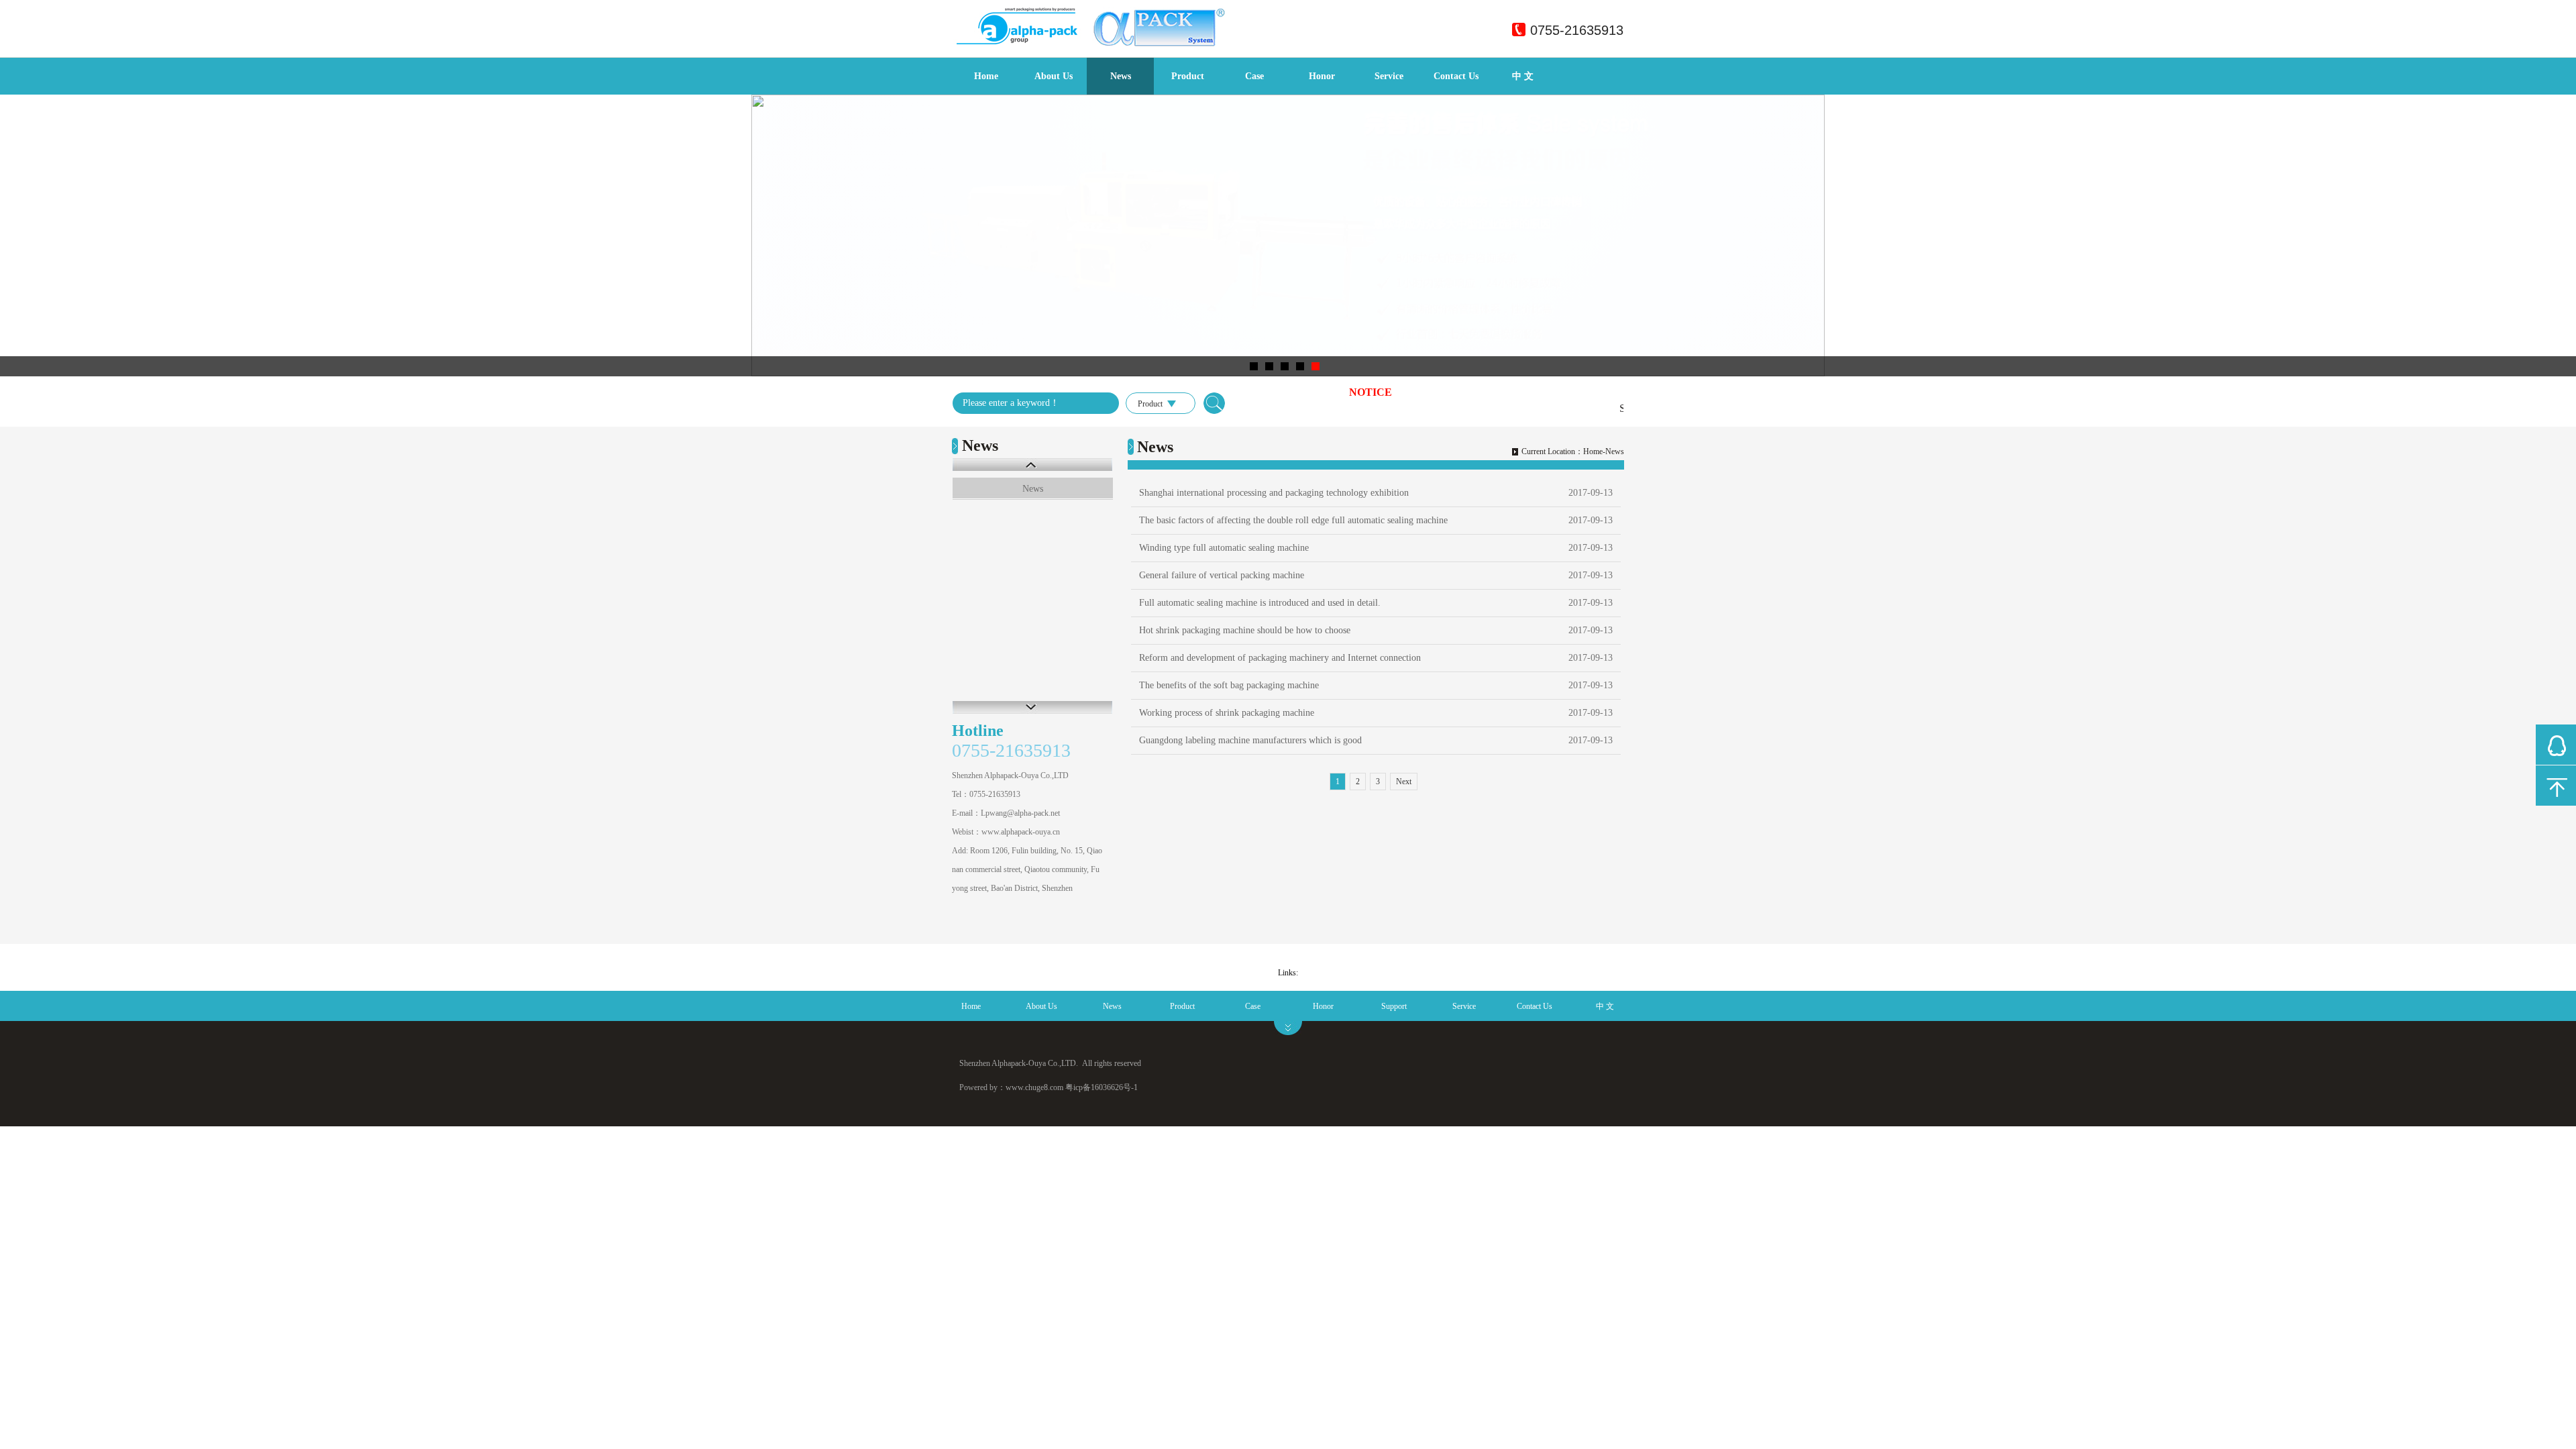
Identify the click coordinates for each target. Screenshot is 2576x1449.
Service (1389, 76)
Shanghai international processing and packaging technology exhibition (1274, 493)
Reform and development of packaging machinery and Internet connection (1280, 658)
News (1121, 76)
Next (1404, 782)
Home (986, 76)
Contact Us (1456, 76)
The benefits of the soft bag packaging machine (1229, 685)
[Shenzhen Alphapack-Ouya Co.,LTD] (1104, 44)
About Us (1054, 76)
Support (1394, 1006)
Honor (1322, 76)
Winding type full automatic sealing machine (1224, 548)
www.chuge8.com (1034, 1087)
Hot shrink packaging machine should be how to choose (1245, 630)
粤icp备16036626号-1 (1102, 1087)
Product (1188, 76)
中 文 (1523, 76)
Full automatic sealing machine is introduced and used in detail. (1260, 603)
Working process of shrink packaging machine (1227, 713)
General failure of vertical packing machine (1222, 575)
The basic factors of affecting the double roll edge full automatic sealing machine (1293, 520)
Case (1254, 76)
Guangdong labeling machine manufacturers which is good (1250, 740)
